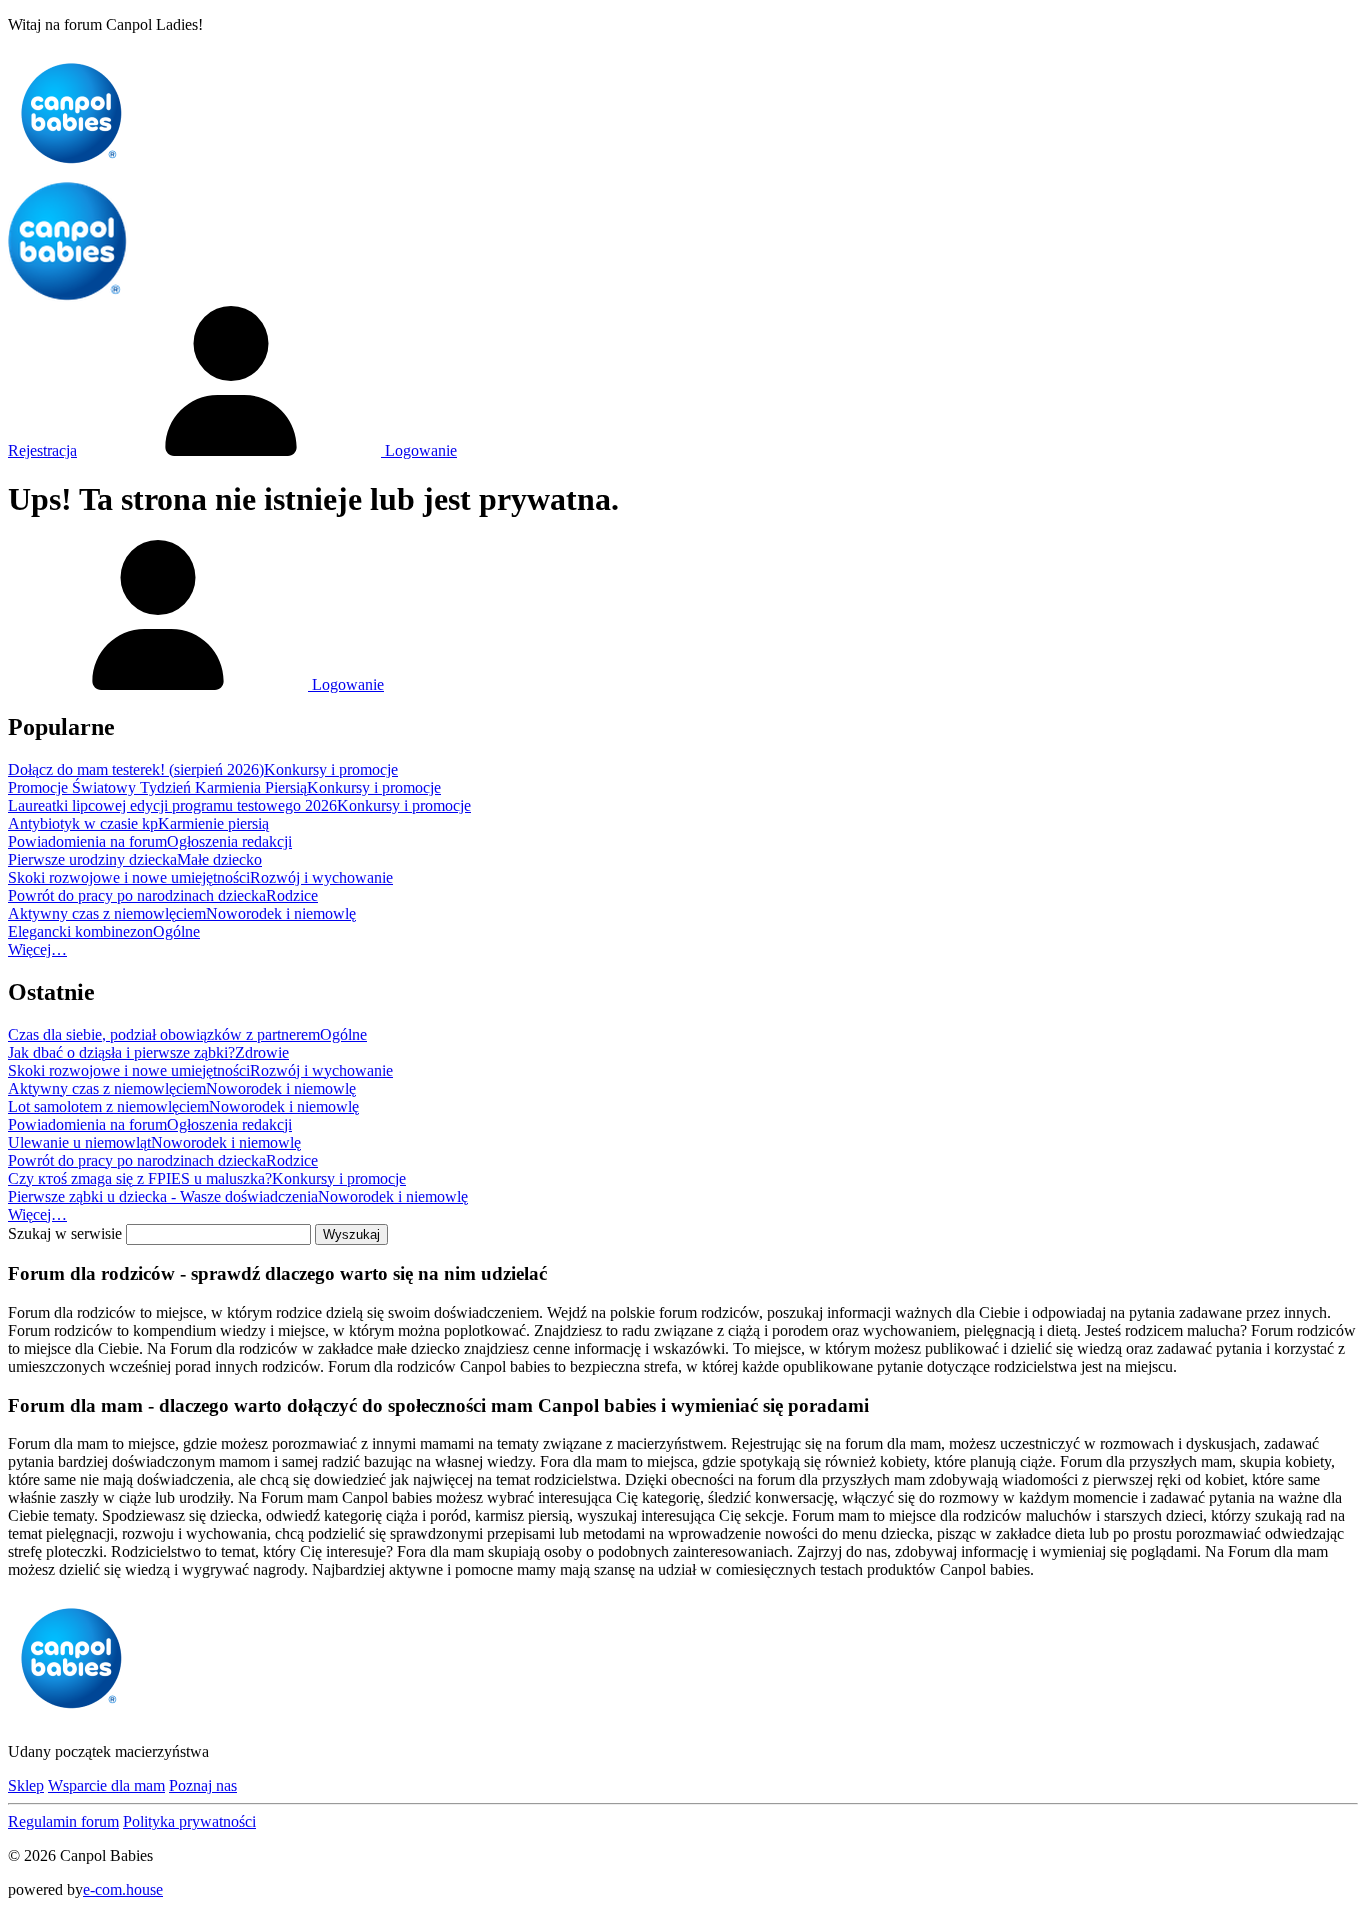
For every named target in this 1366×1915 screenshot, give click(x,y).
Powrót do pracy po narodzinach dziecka (137, 895)
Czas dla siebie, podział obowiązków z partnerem (164, 1034)
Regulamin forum (63, 1821)
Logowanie (419, 450)
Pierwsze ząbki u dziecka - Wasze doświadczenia (163, 1196)
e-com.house (123, 1889)
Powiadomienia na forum (87, 841)
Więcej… (37, 949)
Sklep (26, 1785)
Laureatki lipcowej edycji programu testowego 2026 (172, 805)
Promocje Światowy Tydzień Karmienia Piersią (157, 787)
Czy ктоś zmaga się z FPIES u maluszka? (140, 1178)
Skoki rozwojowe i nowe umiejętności (129, 877)
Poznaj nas (203, 1785)
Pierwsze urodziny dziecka (92, 859)
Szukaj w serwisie (65, 1233)
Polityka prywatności (189, 1821)
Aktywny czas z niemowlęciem (107, 913)
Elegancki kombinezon (80, 931)
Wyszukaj (351, 1234)
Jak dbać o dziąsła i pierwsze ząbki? (121, 1052)
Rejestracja (42, 450)
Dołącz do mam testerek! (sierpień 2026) (136, 769)
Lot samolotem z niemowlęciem (108, 1106)
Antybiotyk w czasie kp (83, 823)
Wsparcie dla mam (106, 1785)
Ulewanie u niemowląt (79, 1142)
